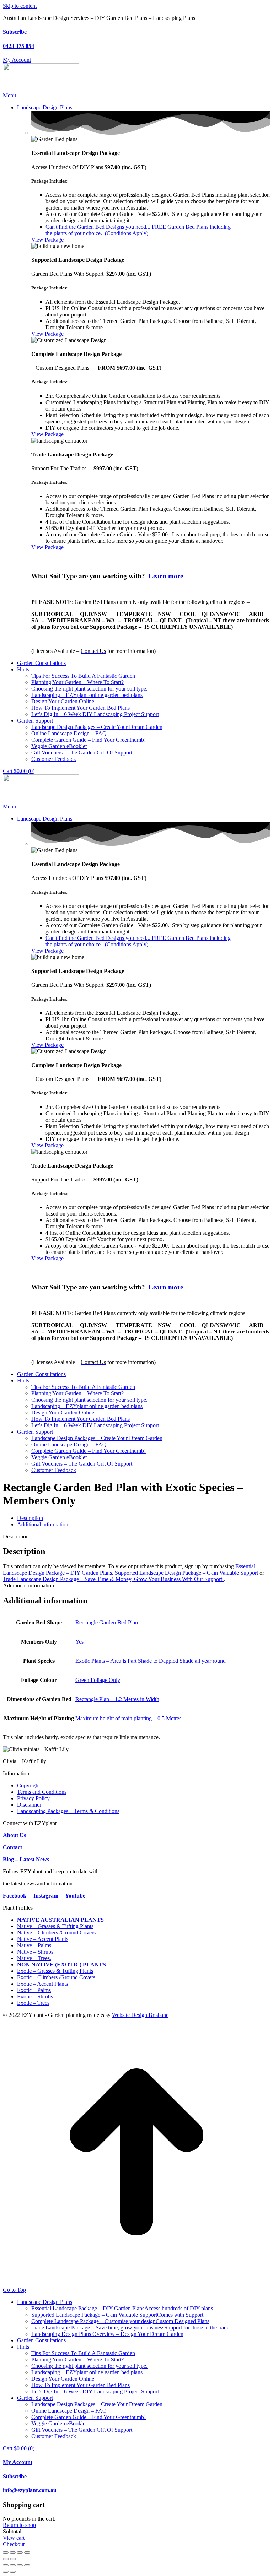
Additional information (43, 1524)
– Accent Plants (50, 1939)
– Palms (42, 1945)
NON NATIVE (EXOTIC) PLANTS (61, 1965)
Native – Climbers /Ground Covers (56, 1933)
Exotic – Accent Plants (42, 1984)
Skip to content (20, 6)
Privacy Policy (33, 1798)
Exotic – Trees (33, 2003)
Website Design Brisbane (140, 2015)
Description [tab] (16, 1536)
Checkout (14, 2544)
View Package (47, 240)
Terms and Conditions (42, 1792)
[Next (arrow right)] (13, 2559)
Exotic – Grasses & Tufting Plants (55, 1971)
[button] (9, 95)
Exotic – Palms (34, 1990)
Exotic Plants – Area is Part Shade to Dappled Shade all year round (151, 1661)
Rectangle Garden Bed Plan (107, 1622)
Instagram (46, 1896)
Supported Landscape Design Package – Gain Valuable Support (186, 1573)
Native (25, 1939)
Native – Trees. (34, 1958)
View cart (14, 2538)
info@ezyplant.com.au (30, 2490)
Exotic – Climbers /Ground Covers (56, 1977)
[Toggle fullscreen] (13, 2553)
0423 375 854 (18, 46)
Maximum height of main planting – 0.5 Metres (128, 1718)
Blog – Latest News (26, 1859)
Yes (79, 1642)
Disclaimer (29, 1805)
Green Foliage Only (98, 1680)
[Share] (20, 2553)
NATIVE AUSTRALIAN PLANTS (60, 1920)
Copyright (28, 1785)
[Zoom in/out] (6, 2553)
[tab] (144, 1518)
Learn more (166, 576)
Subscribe (15, 32)
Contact (12, 1847)
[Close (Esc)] (27, 2553)
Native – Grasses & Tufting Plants (55, 1926)
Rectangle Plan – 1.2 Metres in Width (117, 1699)
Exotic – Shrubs (35, 1996)
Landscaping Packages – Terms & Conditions (68, 1811)
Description (30, 1518)
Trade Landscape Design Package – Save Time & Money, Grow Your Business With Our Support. (113, 1579)
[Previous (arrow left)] (6, 2559)
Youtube (75, 1896)
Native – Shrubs (35, 1952)
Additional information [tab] (28, 1585)
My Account (18, 2462)
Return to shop (19, 2525)
